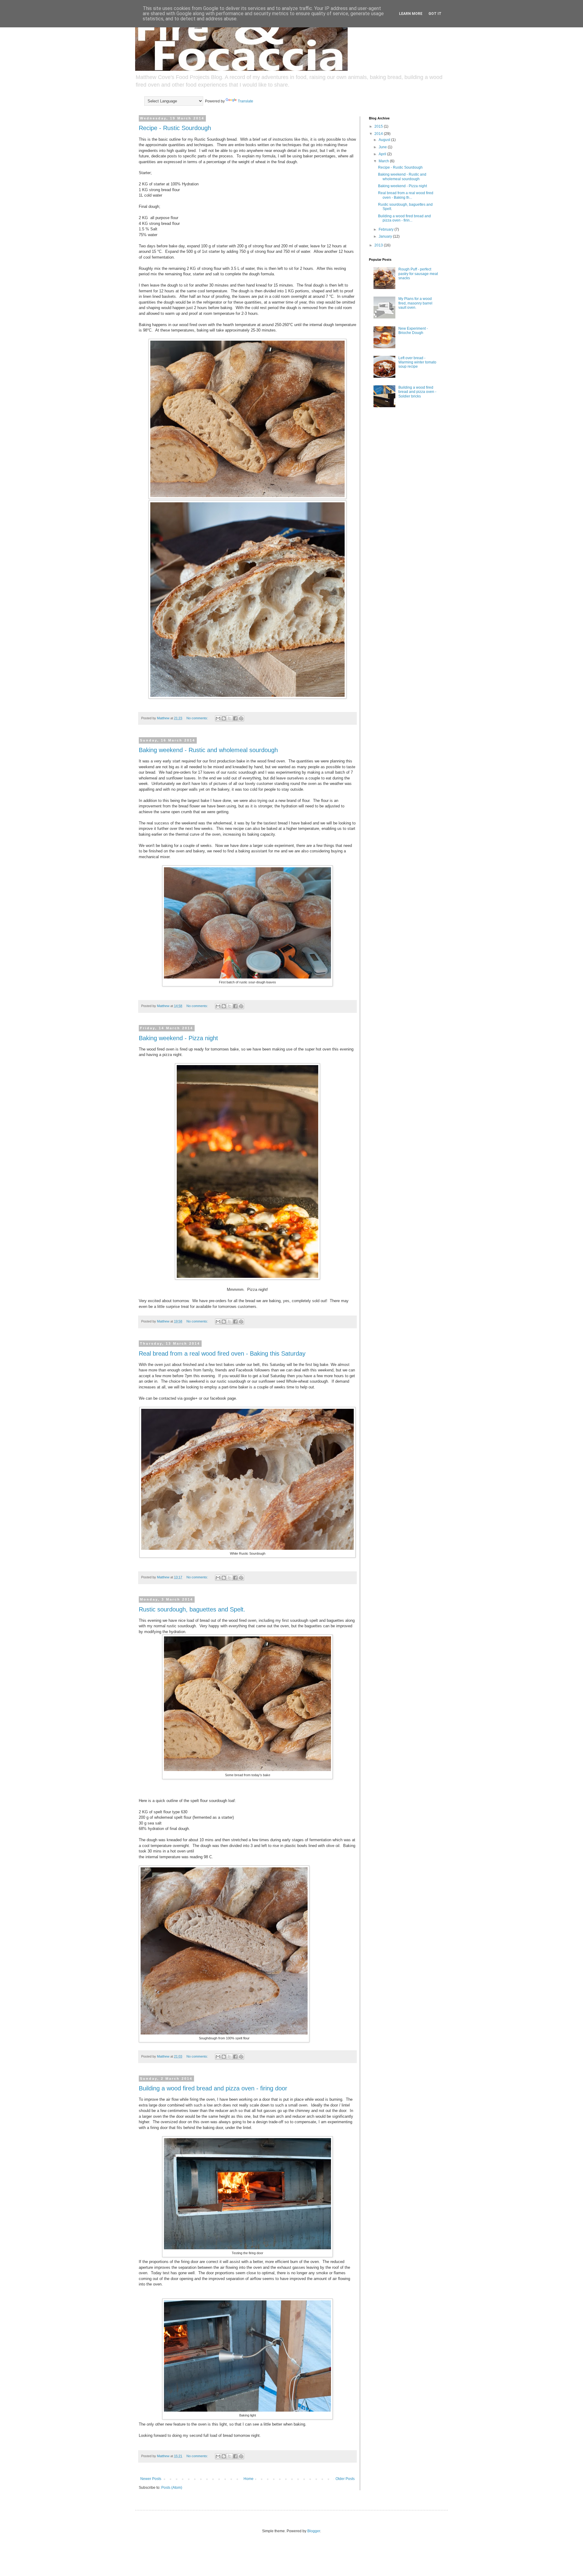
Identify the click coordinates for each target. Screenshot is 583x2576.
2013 (379, 245)
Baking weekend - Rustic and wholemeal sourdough (208, 750)
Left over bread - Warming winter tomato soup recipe (417, 362)
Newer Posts (151, 2479)
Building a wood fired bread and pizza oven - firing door (213, 2088)
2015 (379, 126)
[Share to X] (230, 718)
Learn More (411, 14)
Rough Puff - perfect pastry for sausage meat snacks (418, 274)
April (383, 154)
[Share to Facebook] (235, 718)
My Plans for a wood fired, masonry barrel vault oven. (415, 303)
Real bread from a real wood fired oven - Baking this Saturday (222, 1353)
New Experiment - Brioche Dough (413, 331)
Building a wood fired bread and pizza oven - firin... (404, 218)
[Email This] (218, 718)
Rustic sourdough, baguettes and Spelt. (192, 1609)
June (383, 147)
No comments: (198, 718)
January (386, 236)
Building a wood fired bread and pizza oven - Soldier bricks (417, 392)
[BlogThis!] (224, 718)
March (384, 161)
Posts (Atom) (172, 2488)
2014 (379, 134)
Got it (435, 14)
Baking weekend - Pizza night (178, 1038)
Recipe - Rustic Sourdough (175, 128)
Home (249, 2479)
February (387, 229)
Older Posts (345, 2479)
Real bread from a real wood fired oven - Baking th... (406, 195)
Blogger (314, 2531)
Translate (245, 101)
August (385, 140)
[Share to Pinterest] (241, 718)
